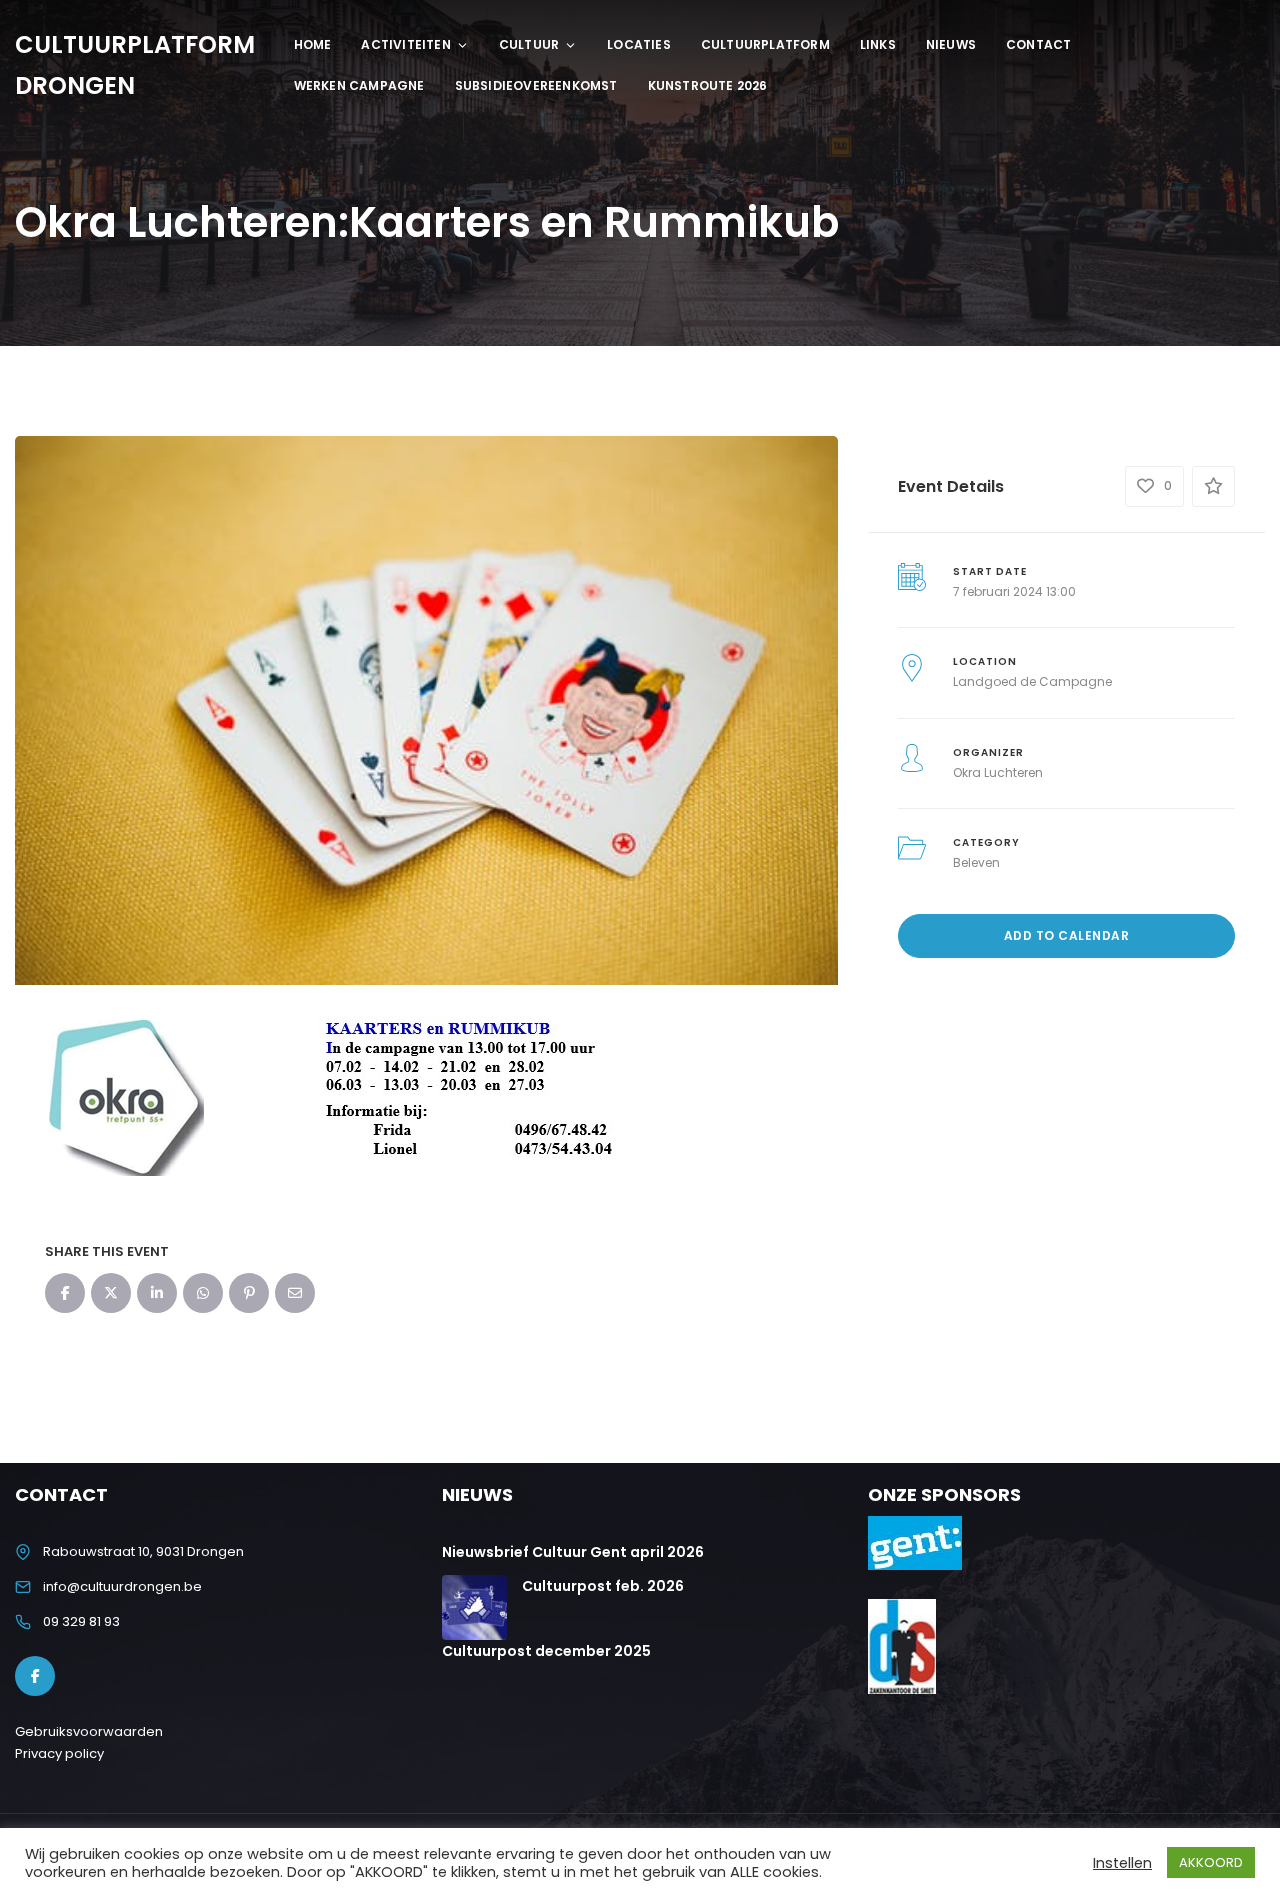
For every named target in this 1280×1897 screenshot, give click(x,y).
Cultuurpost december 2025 (546, 1651)
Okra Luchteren (998, 772)
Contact (1038, 44)
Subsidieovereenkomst (536, 85)
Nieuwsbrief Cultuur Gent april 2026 (573, 1552)
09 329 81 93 (81, 1621)
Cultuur (529, 44)
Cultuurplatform (765, 44)
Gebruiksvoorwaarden (89, 1731)
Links (878, 44)
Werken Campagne (359, 85)
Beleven (976, 862)
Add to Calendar (1067, 935)
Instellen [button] (1122, 1863)
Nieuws (951, 44)
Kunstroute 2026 (708, 85)
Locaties (639, 44)
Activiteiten (405, 44)
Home (313, 44)
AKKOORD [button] (1211, 1862)
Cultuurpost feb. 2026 (603, 1586)
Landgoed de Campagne (1032, 681)
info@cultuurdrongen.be (122, 1586)
